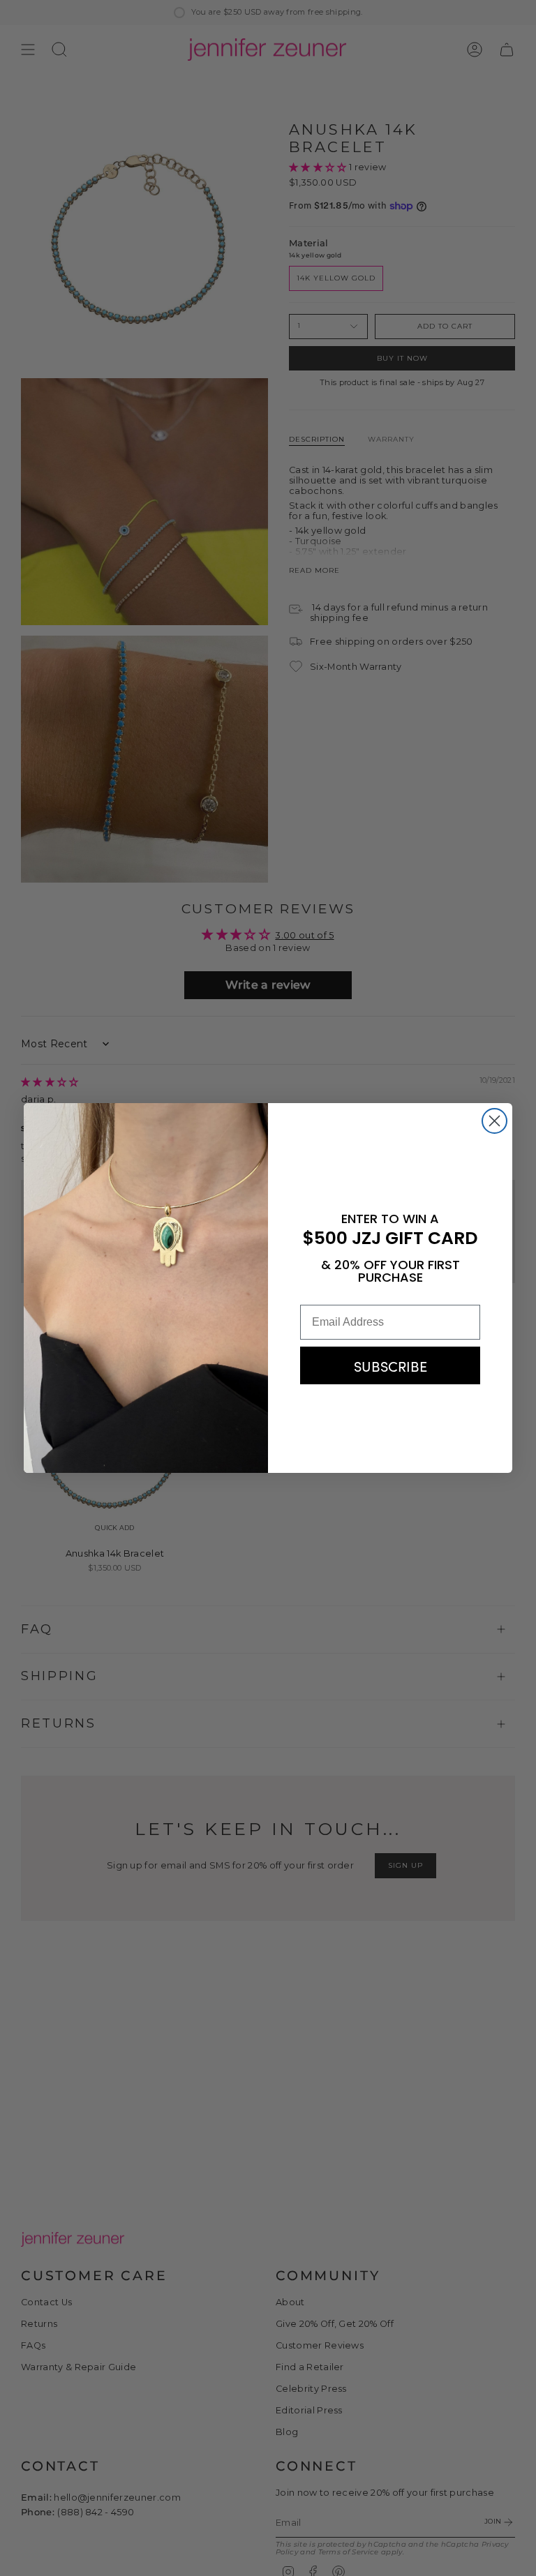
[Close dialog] (494, 1121)
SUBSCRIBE (390, 1365)
